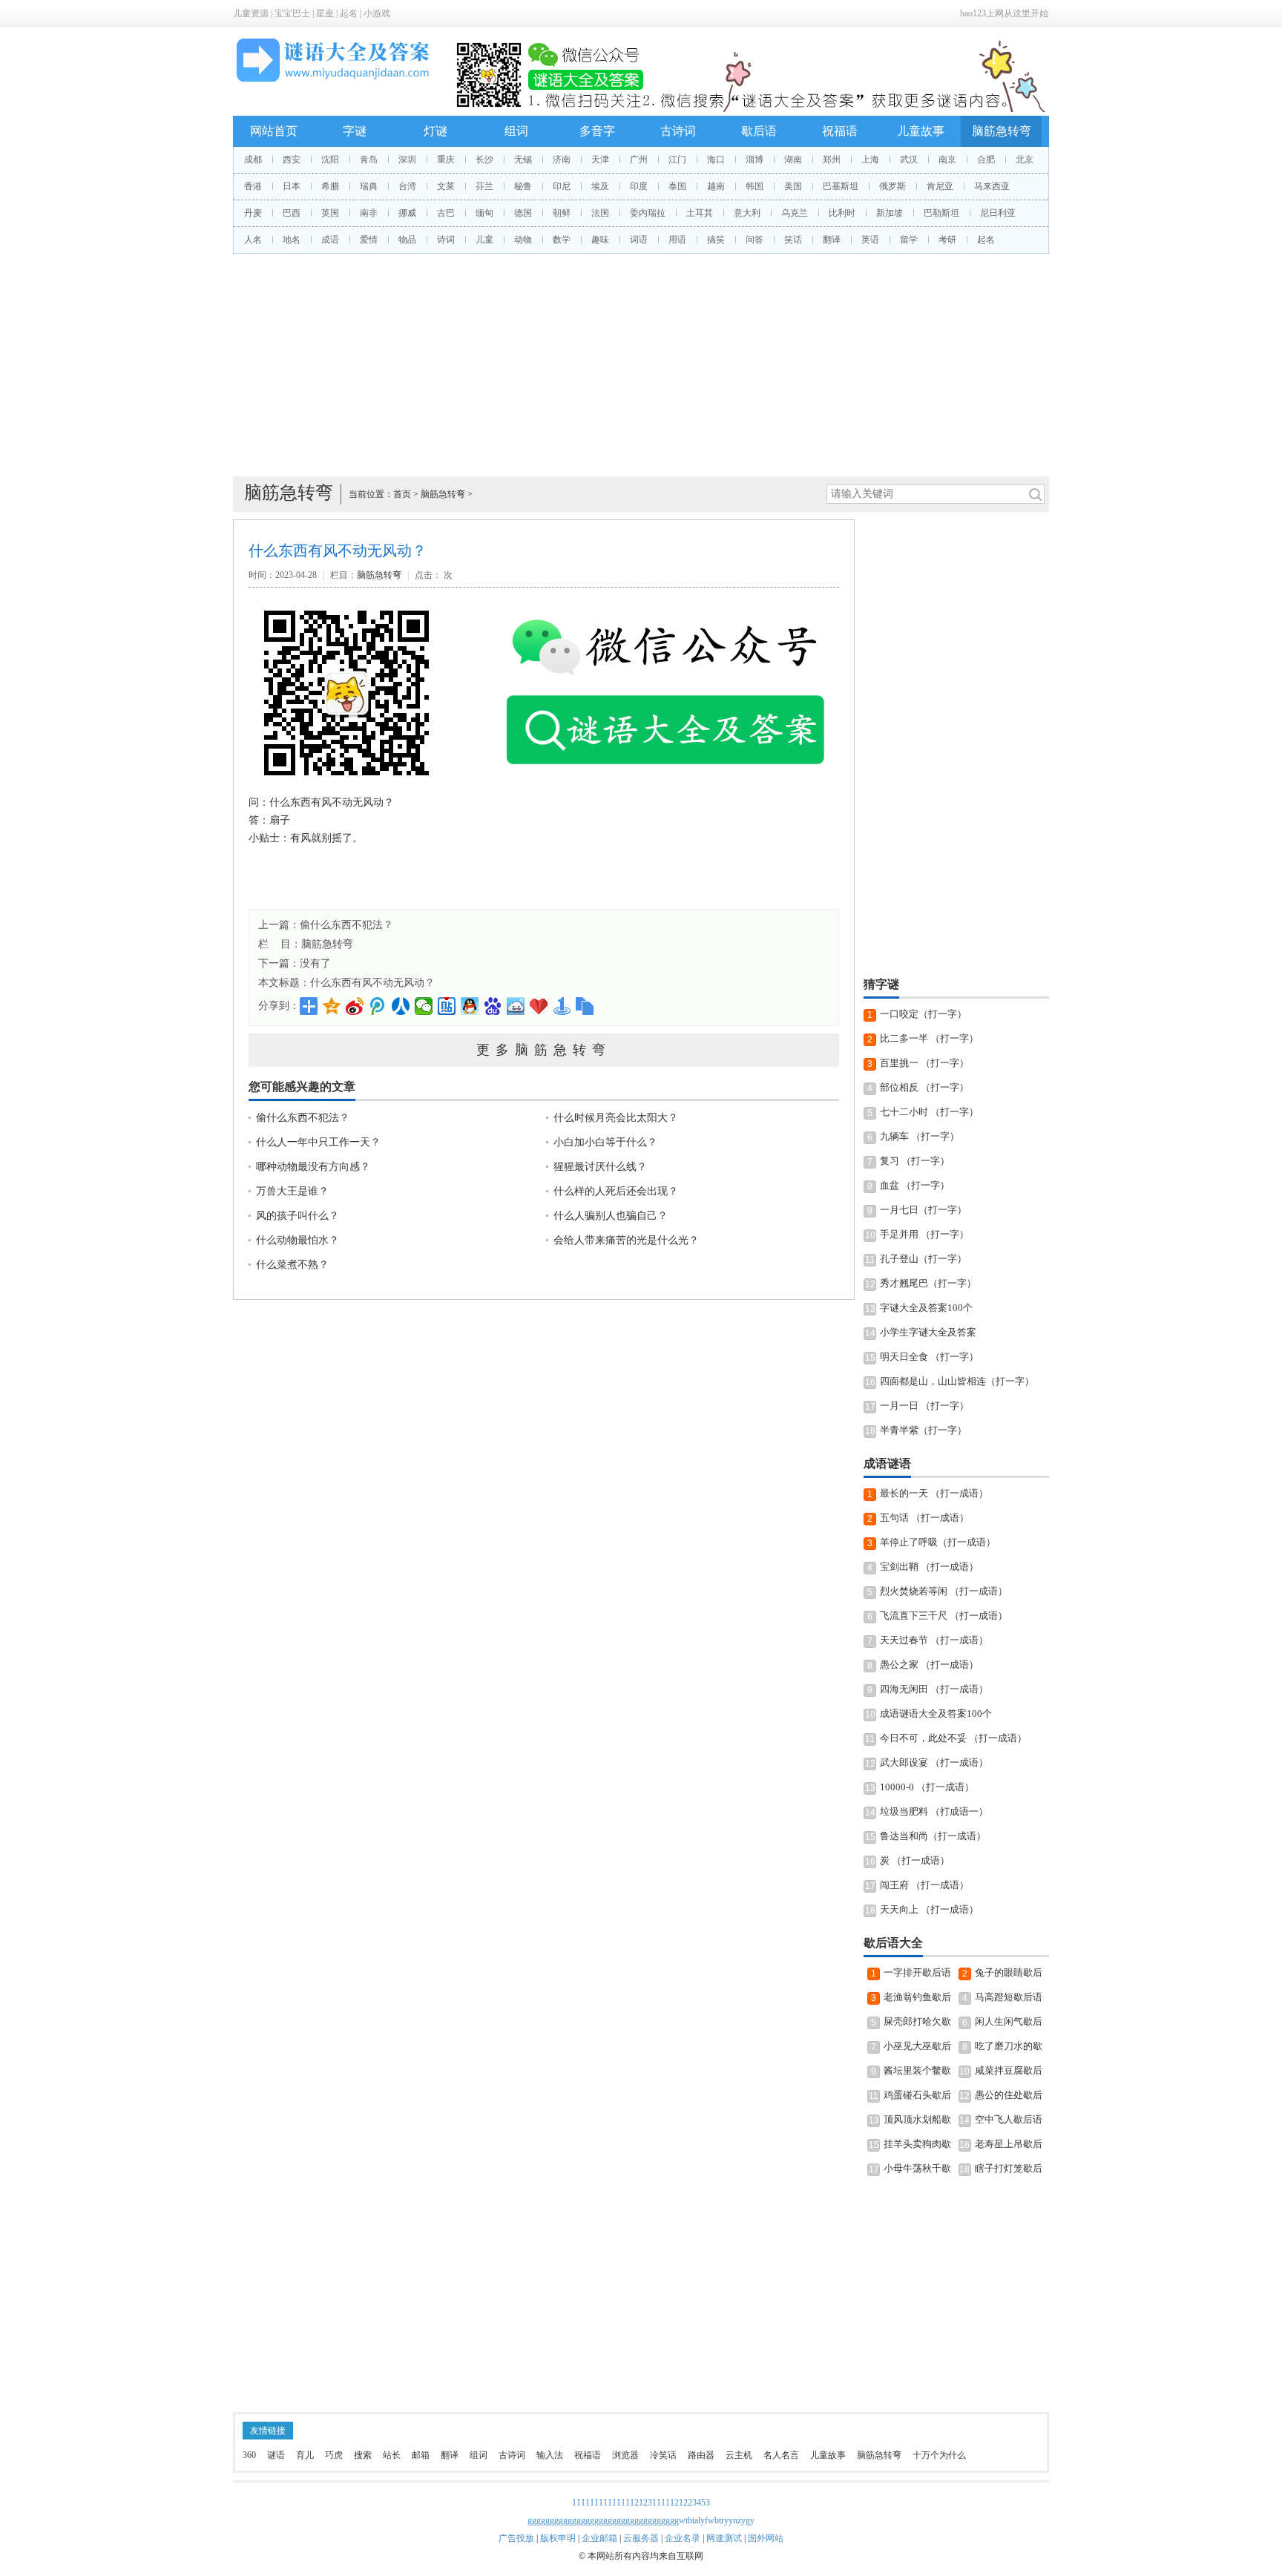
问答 (755, 240)
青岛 (369, 160)
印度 (639, 186)
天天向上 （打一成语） (929, 1909)
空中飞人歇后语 (1009, 2119)
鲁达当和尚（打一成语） (933, 1836)
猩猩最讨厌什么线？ (600, 1167)
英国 (330, 213)
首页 (402, 494)
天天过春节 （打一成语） (934, 1640)
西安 (292, 160)
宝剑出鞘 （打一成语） (929, 1567)
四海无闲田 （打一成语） (934, 1689)
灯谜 (435, 131)
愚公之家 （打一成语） (929, 1665)
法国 (600, 213)
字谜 (355, 131)
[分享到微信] (424, 1006)
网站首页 (274, 131)
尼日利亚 (998, 213)
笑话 (793, 240)
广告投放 (516, 2538)
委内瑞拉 (648, 213)
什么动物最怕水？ (298, 1240)
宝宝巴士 (292, 13)
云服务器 (641, 2538)
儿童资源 (251, 13)
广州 (639, 160)
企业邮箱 (599, 2538)
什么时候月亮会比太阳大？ (616, 1118)
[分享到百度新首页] (493, 1006)
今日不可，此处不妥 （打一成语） (953, 1738)
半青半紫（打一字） (923, 1430)
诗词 (446, 240)
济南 (562, 160)
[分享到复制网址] (585, 1006)
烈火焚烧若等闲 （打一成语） (944, 1591)
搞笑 (716, 240)
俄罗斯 (893, 186)
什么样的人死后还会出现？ (616, 1191)
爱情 (369, 240)
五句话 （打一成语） (924, 1518)
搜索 (363, 2455)
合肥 (986, 160)
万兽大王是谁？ (292, 1191)
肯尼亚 (940, 186)
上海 (870, 160)
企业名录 (683, 2538)
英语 (870, 240)
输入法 (550, 2455)
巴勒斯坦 (941, 213)
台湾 (407, 186)
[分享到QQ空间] (332, 1006)
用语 (677, 240)
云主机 (739, 2455)
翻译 (832, 240)
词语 (639, 240)
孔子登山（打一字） (923, 1259)
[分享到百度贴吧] (447, 1006)
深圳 (407, 160)
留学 (909, 240)
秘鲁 (523, 186)
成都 (253, 160)
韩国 (755, 186)
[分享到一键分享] (562, 1006)
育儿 (305, 2455)
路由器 (701, 2455)
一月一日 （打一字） (924, 1406)
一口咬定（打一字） (923, 1014)
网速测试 (724, 2538)
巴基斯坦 (841, 186)
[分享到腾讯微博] (378, 1006)
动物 (523, 240)
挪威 (407, 213)
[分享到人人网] (401, 1006)
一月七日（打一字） (923, 1210)
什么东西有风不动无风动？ (372, 983)
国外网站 (766, 2538)
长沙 (484, 160)
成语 (330, 240)
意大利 (747, 213)
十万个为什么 (939, 2455)
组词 (516, 131)
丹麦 (253, 213)
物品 (407, 240)
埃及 (600, 186)
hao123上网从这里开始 (1004, 13)
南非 (369, 213)
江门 (677, 160)
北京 (1025, 160)
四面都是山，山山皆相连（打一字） (957, 1381)
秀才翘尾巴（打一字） (928, 1283)
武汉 (909, 160)
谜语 (276, 2455)
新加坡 (890, 213)
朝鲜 (562, 213)
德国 (523, 213)
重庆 (446, 160)
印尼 (562, 186)
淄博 (755, 160)
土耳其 (700, 213)
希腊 (330, 186)
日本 (292, 186)
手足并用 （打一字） (924, 1234)
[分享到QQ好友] (470, 1006)
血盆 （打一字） (915, 1185)
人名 (253, 240)
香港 (253, 186)
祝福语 (840, 131)
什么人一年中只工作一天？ (318, 1142)
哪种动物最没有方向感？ (313, 1167)
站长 (392, 2455)
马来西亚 (992, 186)
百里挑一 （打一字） (924, 1063)
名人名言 (781, 2455)
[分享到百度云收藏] (539, 1006)
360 (249, 2455)
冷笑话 (663, 2455)
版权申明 (558, 2538)
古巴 (446, 213)
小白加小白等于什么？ (605, 1142)
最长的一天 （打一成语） (934, 1493)
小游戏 (377, 13)
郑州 (832, 160)
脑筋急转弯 (1002, 131)
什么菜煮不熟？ (292, 1265)
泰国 (677, 186)
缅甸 (484, 213)
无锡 (523, 160)
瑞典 (369, 186)
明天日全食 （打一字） (929, 1357)
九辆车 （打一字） (920, 1136)
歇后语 (759, 131)
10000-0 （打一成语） (927, 1787)
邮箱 (421, 2455)
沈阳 (330, 160)
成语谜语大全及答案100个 (936, 1713)
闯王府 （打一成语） (924, 1885)
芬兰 (484, 186)
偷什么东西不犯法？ (346, 925)
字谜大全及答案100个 (926, 1308)
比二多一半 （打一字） (929, 1038)
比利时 (842, 213)
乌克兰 (795, 213)
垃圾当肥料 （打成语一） (934, 1811)
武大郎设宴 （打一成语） (934, 1762)
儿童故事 (921, 131)
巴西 (292, 213)
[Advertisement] (641, 365)
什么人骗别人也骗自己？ (611, 1216)
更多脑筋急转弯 (544, 1050)
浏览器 (625, 2455)
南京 (947, 160)
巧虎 (334, 2455)
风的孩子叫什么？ (298, 1216)
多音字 (597, 131)
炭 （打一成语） (915, 1860)
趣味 (600, 240)
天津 (600, 160)
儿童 (484, 240)
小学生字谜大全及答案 (928, 1332)
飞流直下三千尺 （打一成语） (944, 1616)
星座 (325, 13)
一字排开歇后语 (917, 1972)
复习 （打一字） (915, 1161)
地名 (292, 240)
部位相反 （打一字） (924, 1087)
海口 (716, 160)
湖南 (793, 160)
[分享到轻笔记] (516, 1006)
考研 (947, 240)
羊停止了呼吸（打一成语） (938, 1542)
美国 (793, 186)
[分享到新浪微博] (355, 1006)
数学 (562, 240)
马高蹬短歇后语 (1009, 1997)
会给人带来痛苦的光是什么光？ (626, 1240)
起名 (349, 13)
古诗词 (678, 131)
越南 (716, 186)
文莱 (446, 186)
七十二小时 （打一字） (929, 1112)
